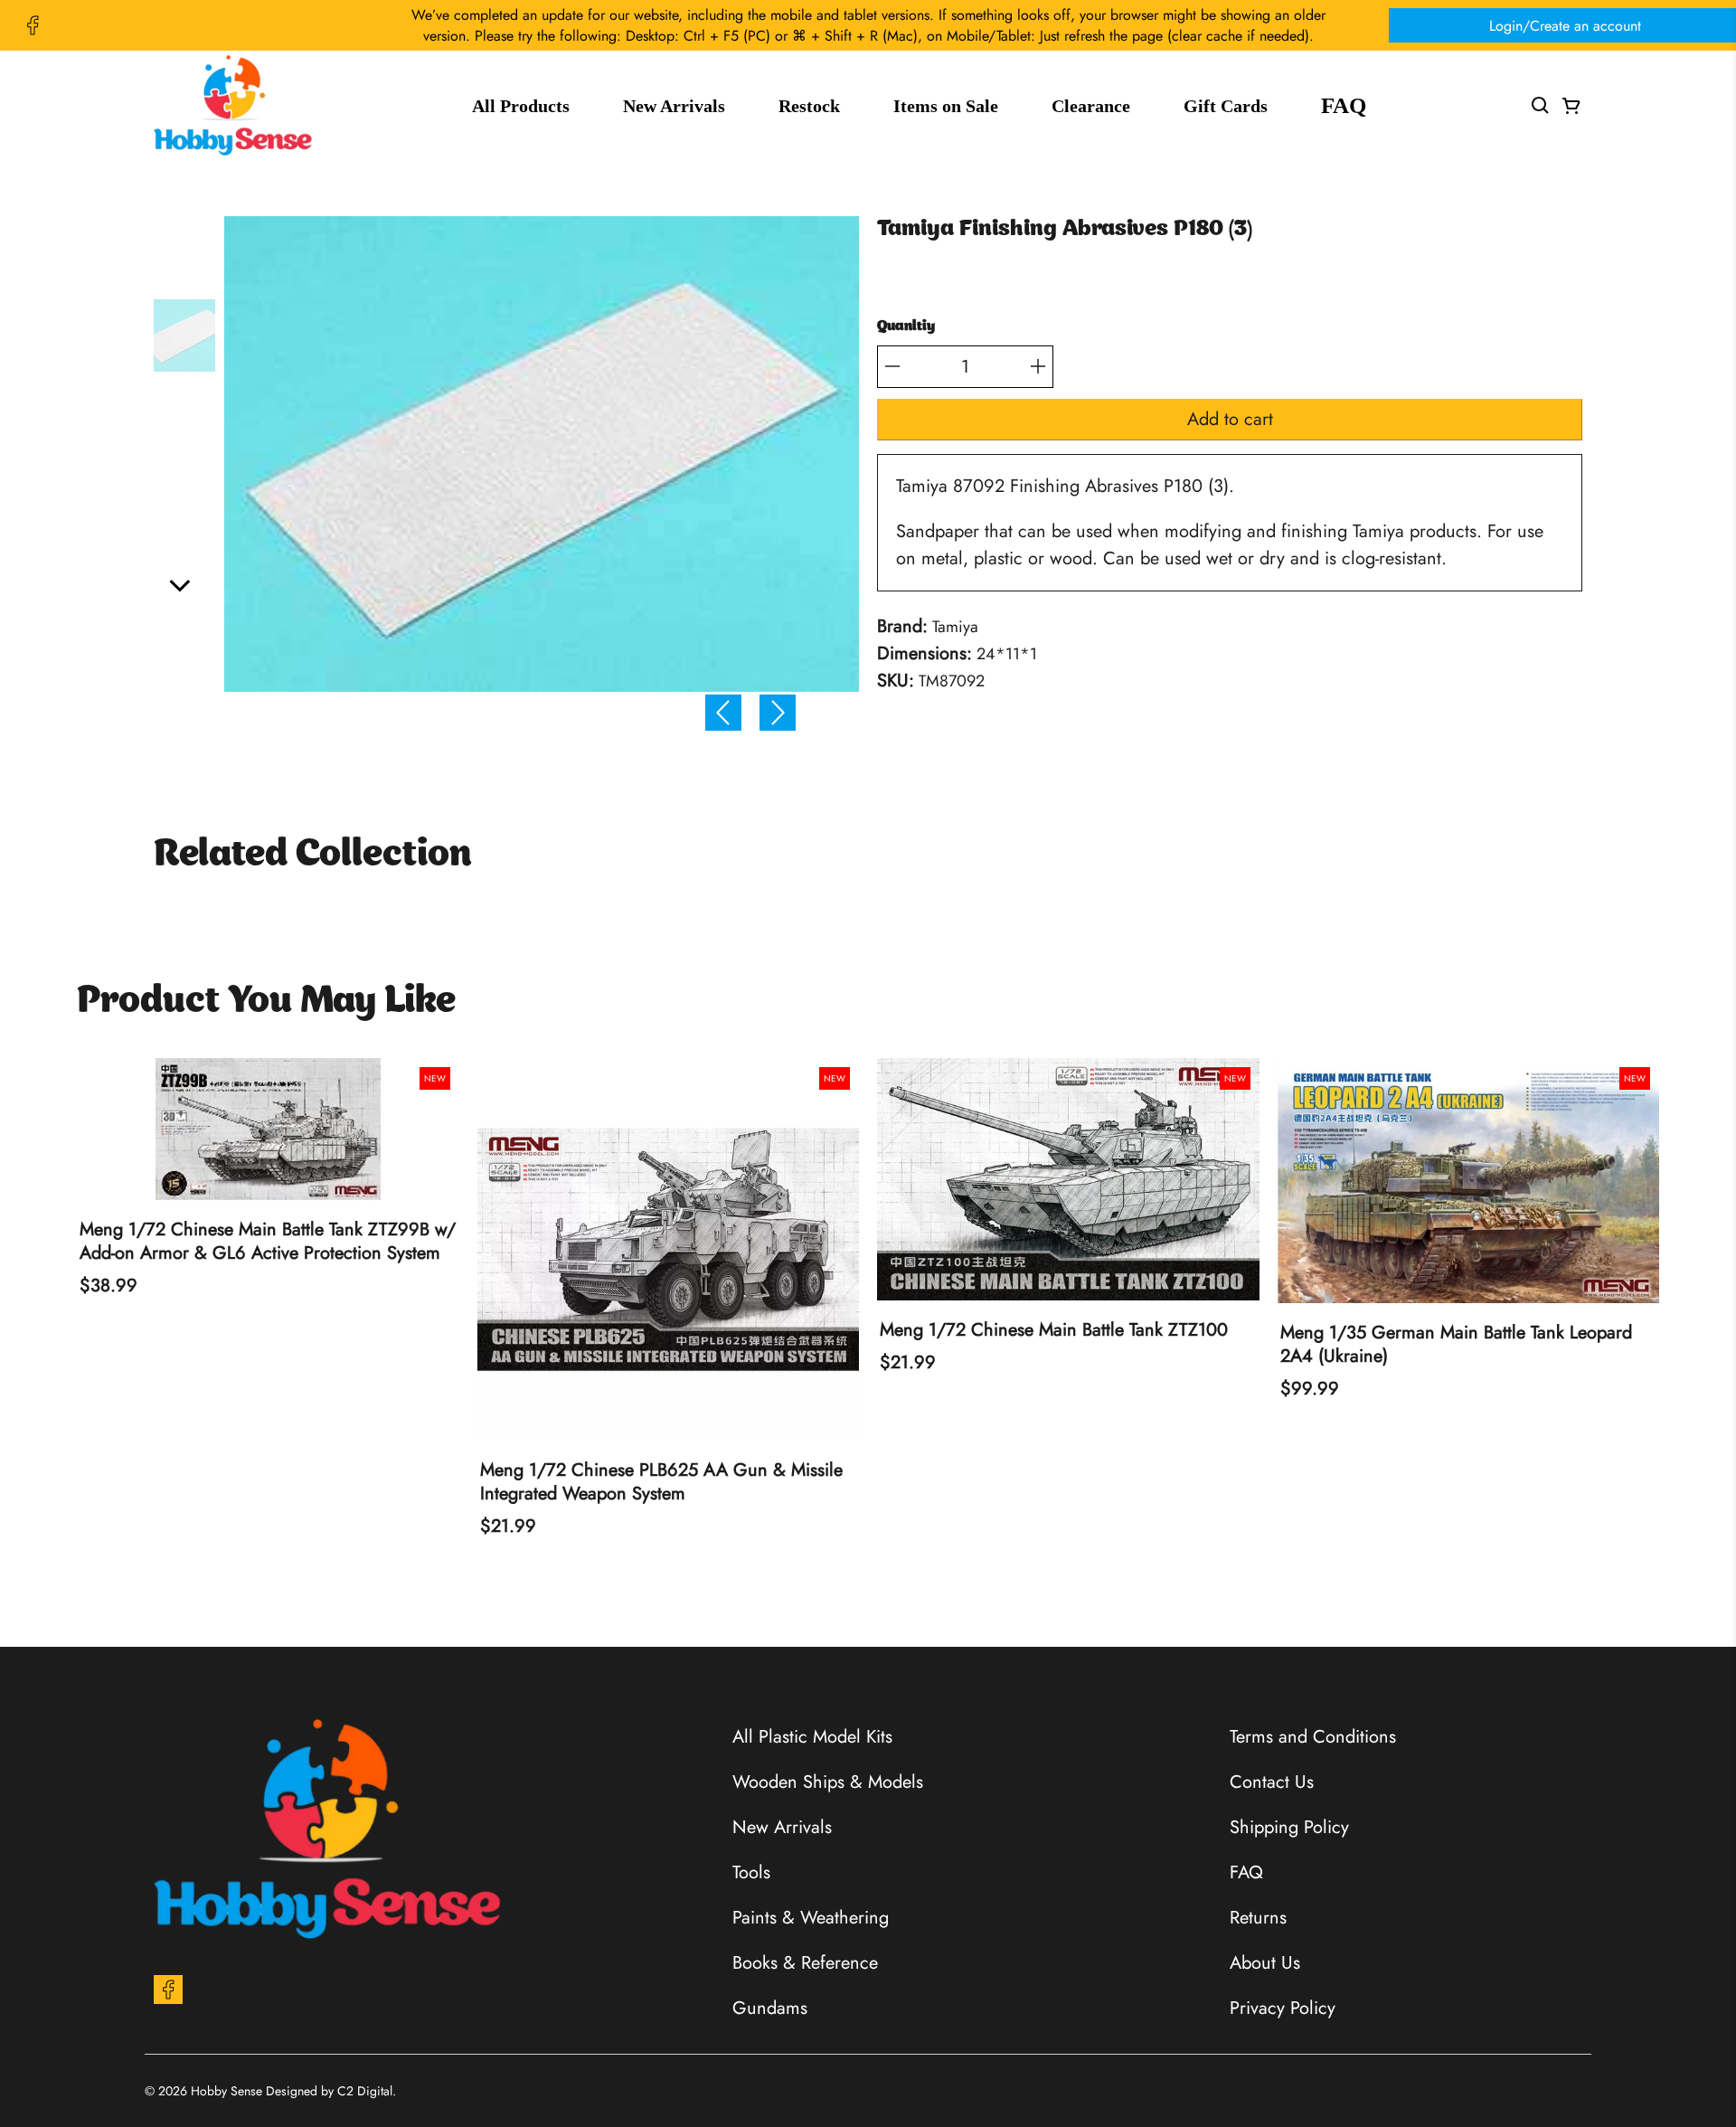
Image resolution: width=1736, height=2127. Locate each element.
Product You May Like (266, 1002)
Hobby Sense (226, 2091)
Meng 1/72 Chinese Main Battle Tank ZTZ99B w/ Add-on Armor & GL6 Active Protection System (268, 1242)
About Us (1265, 1963)
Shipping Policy (1289, 1827)
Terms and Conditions (1313, 1737)
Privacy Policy (1283, 2008)
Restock (809, 106)
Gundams (770, 2008)
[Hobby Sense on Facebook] (33, 25)
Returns (1258, 1918)
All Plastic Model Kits (812, 1737)
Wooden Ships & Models (828, 1782)
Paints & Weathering (811, 1918)
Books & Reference (805, 1963)
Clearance (1091, 106)
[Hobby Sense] (233, 105)
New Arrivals (674, 106)
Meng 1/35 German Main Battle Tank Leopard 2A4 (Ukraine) (1456, 1345)
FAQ (1344, 105)
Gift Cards (1226, 106)
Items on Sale (946, 106)
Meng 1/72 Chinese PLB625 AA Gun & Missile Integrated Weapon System (661, 1482)
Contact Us (1272, 1782)
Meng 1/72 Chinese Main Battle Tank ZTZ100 (1054, 1330)
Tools (751, 1872)
